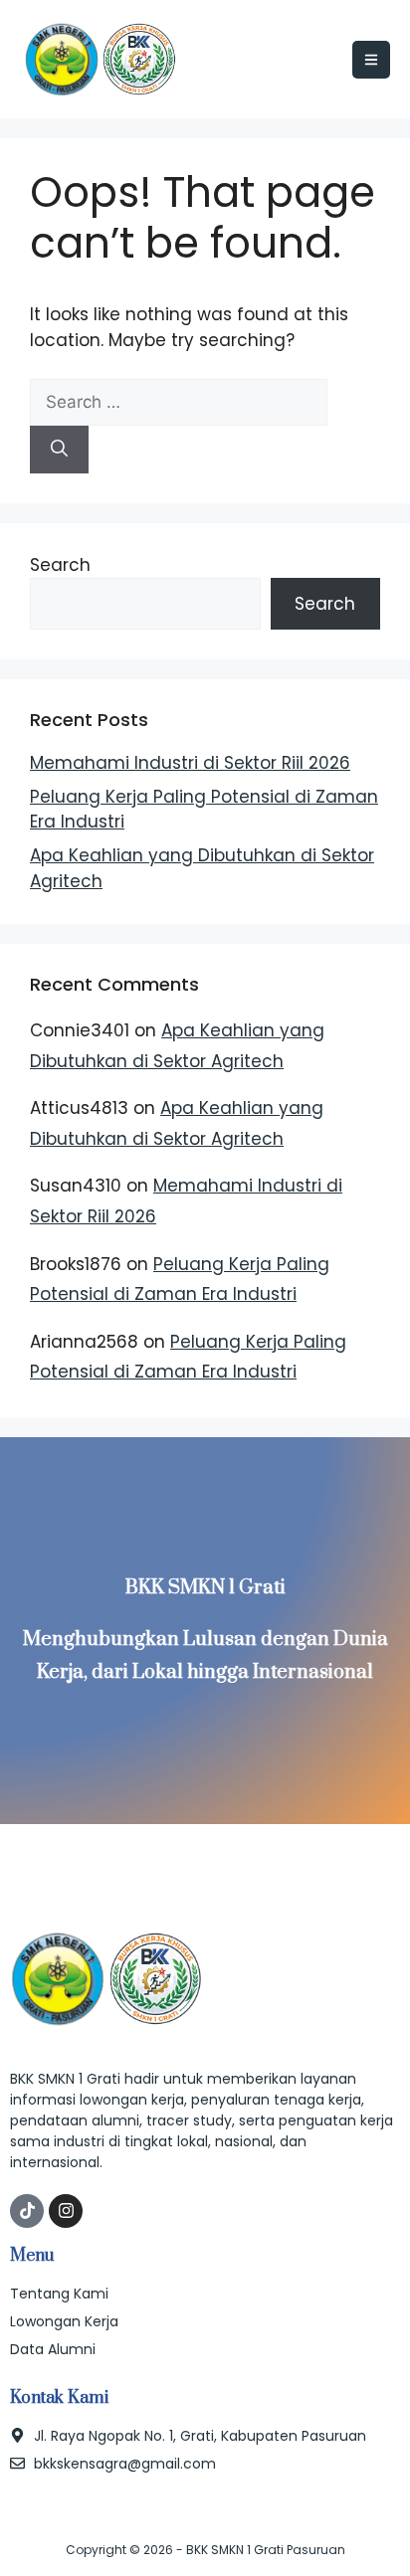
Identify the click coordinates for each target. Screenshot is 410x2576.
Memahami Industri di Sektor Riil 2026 (190, 763)
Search (60, 565)
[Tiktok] (27, 2211)
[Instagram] (66, 2211)
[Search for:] (179, 402)
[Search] (59, 450)
